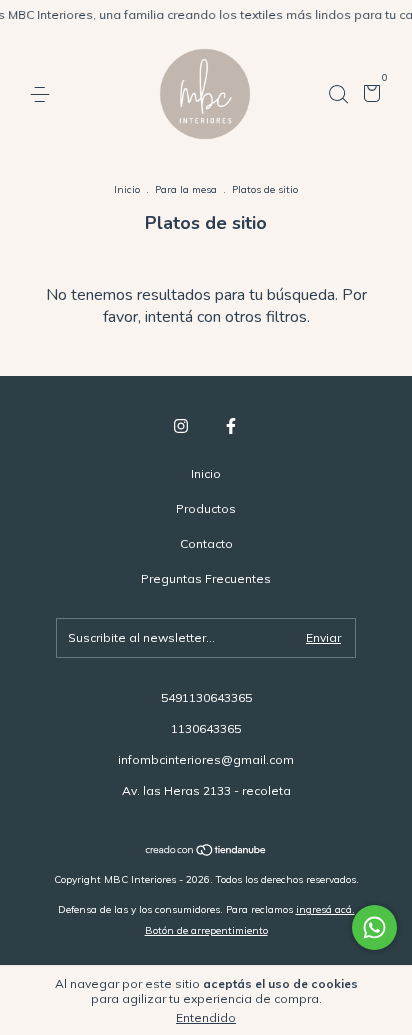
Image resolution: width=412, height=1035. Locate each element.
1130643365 (206, 728)
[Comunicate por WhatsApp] (374, 927)
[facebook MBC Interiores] (231, 426)
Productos (206, 508)
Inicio (127, 189)
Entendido (206, 1017)
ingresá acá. (325, 909)
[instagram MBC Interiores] (181, 426)
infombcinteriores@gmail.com (206, 759)
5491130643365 (206, 697)
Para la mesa (186, 189)
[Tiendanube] (206, 852)
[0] (368, 95)
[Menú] (43, 94)
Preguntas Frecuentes (206, 578)
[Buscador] (338, 94)
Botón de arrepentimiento (206, 930)
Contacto (206, 543)
